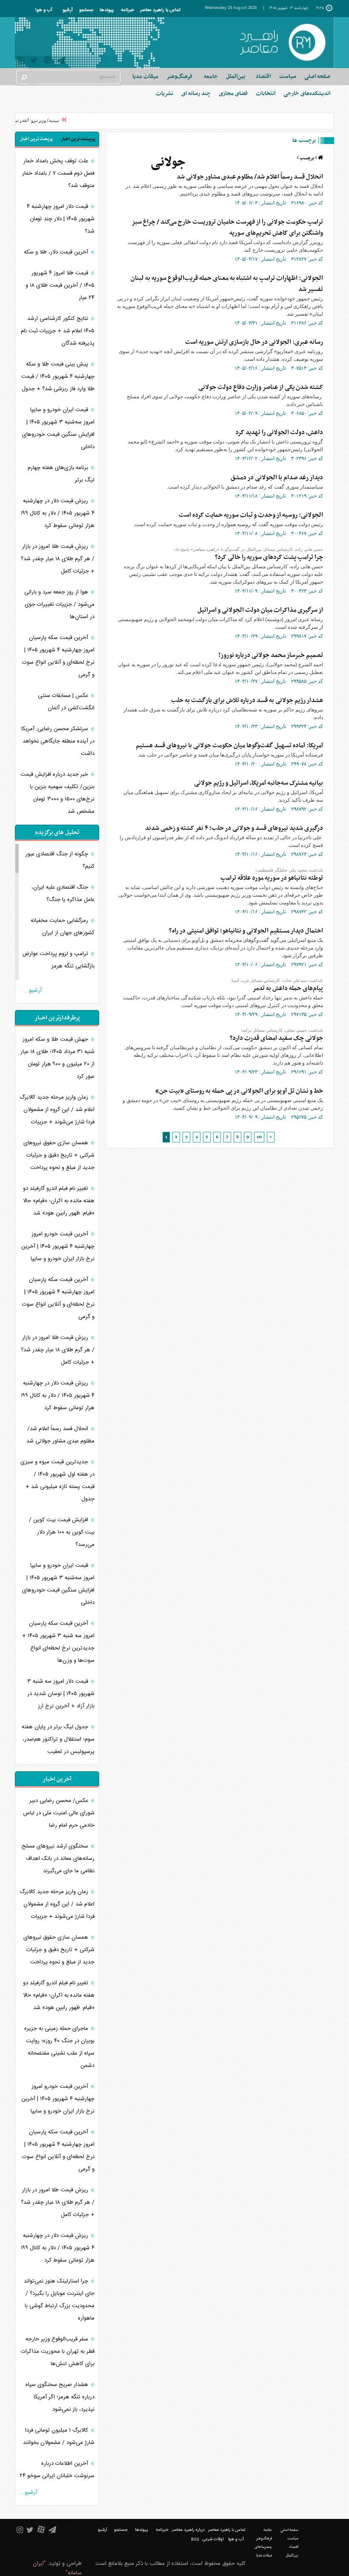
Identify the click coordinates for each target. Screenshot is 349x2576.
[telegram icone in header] (61, 62)
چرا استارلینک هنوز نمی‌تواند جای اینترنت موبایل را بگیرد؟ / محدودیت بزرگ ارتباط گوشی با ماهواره (59, 2300)
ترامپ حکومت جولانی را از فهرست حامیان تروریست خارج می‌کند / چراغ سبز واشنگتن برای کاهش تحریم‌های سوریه (227, 227)
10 (259, 1137)
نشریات (164, 94)
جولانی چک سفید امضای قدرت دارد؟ (276, 1038)
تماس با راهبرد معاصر (160, 10)
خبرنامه (127, 10)
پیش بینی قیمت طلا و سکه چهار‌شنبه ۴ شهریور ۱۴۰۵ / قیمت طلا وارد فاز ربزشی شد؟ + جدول (58, 377)
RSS (195, 2539)
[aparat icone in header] (47, 62)
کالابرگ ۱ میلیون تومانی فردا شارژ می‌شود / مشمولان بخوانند (59, 2436)
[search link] (23, 77)
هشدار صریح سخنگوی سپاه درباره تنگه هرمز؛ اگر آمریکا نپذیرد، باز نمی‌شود (60, 2397)
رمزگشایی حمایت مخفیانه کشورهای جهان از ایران (63, 927)
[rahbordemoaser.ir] (282, 43)
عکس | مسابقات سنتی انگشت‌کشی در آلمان (66, 702)
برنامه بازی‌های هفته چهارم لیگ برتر (61, 474)
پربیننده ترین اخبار (78, 139)
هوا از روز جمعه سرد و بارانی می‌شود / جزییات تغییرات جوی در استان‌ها (59, 604)
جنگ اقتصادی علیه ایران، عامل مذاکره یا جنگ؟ (63, 894)
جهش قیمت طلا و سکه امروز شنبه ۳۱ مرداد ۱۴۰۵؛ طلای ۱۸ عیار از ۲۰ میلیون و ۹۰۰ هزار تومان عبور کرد (57, 1058)
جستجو (86, 10)
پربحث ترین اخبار (36, 139)
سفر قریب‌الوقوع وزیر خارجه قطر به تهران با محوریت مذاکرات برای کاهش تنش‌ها (58, 2351)
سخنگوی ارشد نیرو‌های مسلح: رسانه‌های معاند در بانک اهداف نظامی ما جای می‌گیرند (57, 1859)
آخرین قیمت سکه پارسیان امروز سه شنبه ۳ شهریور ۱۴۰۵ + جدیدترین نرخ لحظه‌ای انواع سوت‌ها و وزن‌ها (58, 1642)
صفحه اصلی (317, 76)
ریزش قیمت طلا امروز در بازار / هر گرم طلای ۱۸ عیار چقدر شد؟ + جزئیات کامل (58, 559)
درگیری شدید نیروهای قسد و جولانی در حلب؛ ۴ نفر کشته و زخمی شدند (234, 828)
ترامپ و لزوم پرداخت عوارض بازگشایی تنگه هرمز (58, 960)
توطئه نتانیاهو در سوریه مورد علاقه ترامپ (272, 878)
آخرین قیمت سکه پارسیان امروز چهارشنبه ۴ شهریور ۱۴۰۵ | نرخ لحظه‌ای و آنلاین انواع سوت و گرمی (58, 656)
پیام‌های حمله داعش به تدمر (288, 988)
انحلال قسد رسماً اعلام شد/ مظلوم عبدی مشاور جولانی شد (250, 177)
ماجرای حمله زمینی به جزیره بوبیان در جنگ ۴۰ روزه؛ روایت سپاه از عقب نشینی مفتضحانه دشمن (59, 2047)
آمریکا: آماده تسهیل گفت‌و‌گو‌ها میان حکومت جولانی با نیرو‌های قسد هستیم (229, 745)
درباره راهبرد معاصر (188, 2530)
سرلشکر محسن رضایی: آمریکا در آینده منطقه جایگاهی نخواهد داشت (58, 741)
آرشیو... (33, 990)
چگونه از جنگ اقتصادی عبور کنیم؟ (60, 860)
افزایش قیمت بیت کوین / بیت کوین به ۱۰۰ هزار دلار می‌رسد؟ (62, 1532)
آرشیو (68, 10)
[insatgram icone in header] (21, 62)
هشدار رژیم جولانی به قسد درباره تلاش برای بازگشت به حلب (247, 700)
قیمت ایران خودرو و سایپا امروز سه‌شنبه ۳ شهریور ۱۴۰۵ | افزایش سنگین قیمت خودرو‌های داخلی (58, 428)
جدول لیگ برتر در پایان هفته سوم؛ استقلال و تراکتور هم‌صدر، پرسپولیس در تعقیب (58, 1739)
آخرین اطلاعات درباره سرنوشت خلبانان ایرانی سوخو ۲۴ (57, 2470)
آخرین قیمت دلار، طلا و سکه (56, 252)
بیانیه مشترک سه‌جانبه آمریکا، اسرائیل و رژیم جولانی (259, 783)
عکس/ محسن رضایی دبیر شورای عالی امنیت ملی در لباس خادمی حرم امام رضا (59, 1813)
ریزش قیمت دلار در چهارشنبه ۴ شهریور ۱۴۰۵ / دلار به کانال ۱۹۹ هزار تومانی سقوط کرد (58, 513)
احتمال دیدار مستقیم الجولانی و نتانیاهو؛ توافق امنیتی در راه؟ (246, 931)
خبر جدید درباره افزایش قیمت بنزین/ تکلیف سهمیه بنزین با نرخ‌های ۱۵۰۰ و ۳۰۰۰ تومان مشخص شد (57, 793)
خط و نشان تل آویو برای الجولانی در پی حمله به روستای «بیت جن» (239, 1091)
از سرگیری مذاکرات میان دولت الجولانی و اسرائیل (260, 610)
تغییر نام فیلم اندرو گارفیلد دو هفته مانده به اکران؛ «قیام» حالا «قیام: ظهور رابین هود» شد (59, 1201)
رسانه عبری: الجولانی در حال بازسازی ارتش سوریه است (254, 342)
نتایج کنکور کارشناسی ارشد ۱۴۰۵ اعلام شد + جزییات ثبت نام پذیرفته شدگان (58, 331)
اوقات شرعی (213, 2539)
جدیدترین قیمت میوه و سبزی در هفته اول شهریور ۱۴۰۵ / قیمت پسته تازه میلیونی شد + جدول (57, 1481)
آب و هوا (44, 10)
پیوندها (107, 10)
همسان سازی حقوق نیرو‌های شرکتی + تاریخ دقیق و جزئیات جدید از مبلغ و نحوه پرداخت (59, 1155)
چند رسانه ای (196, 94)
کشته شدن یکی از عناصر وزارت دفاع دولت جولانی (261, 387)
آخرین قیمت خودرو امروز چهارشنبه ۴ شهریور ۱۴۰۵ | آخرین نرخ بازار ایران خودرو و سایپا (58, 1246)
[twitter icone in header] (34, 62)
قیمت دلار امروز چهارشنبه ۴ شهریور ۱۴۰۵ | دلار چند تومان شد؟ (61, 219)
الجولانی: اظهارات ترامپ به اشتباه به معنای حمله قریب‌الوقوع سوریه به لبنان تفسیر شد (227, 284)
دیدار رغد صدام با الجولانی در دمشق (277, 478)
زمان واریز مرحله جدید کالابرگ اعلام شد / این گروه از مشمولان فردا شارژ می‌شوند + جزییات (57, 1110)
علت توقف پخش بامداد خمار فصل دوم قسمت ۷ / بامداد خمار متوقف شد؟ (58, 173)
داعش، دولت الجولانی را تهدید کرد (279, 432)
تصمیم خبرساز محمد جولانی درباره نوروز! (271, 655)
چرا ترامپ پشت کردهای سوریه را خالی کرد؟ (269, 557)
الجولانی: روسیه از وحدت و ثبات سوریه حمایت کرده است (251, 515)
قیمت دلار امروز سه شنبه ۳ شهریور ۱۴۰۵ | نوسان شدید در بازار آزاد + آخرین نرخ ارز (61, 1694)
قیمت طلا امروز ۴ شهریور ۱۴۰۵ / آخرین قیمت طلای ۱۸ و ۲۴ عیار (60, 285)
